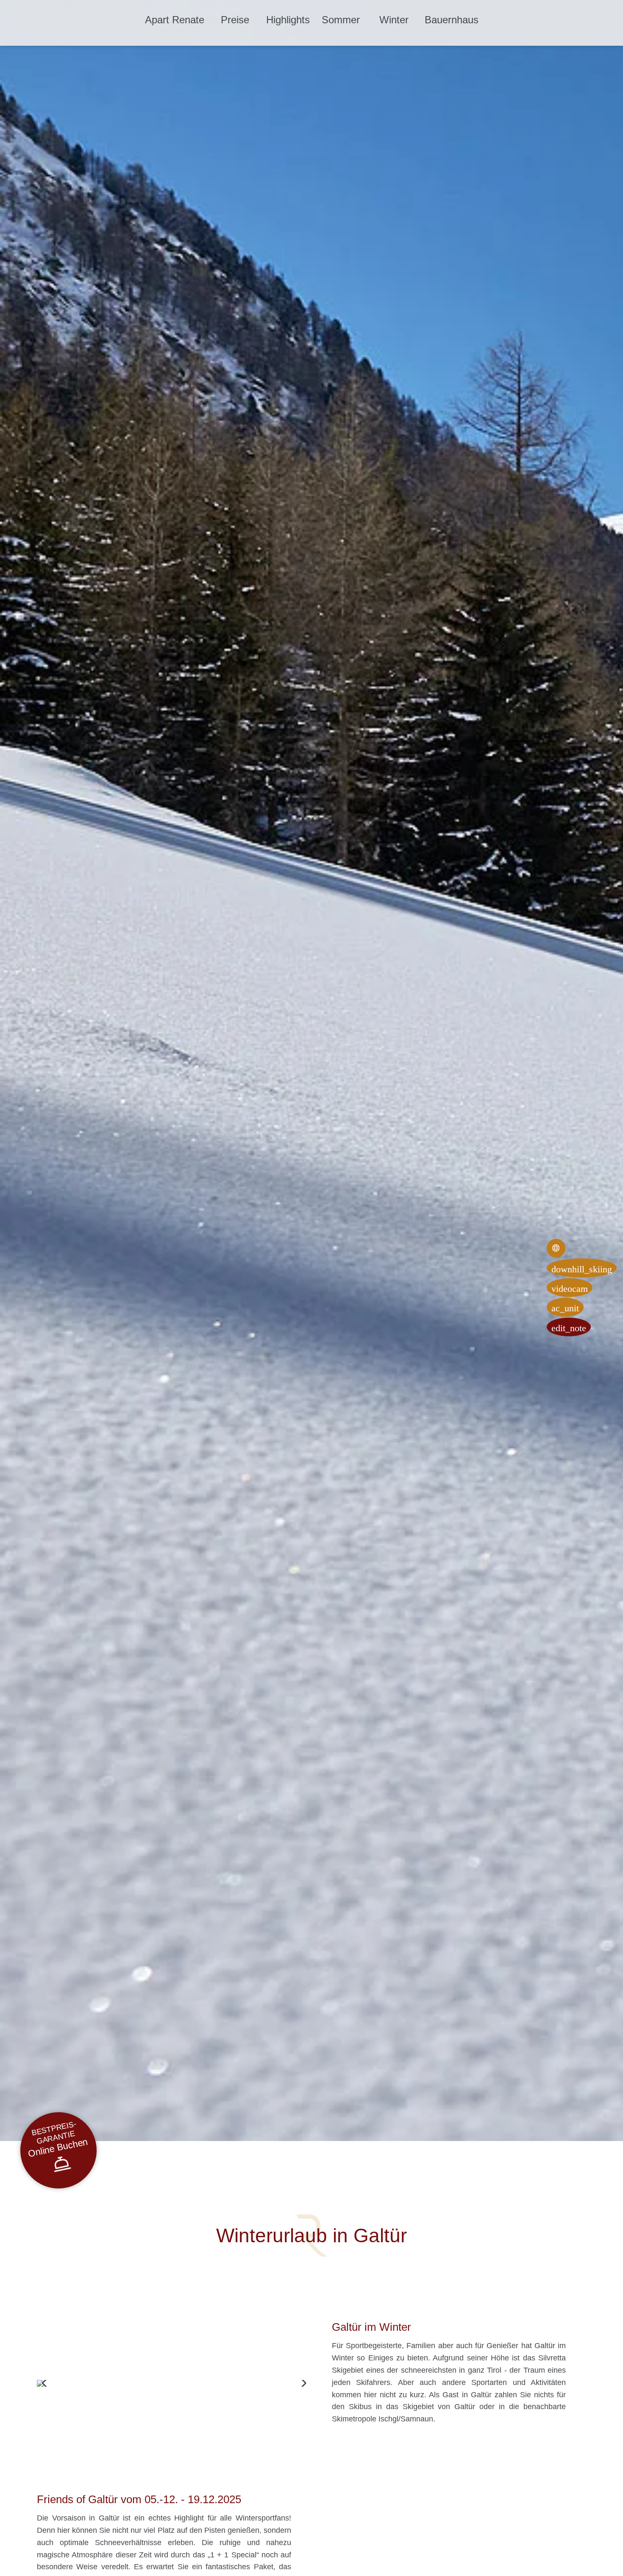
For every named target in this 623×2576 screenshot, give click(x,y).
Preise (235, 20)
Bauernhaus (452, 20)
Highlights (288, 20)
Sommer (341, 20)
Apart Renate (175, 20)
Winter (394, 20)
